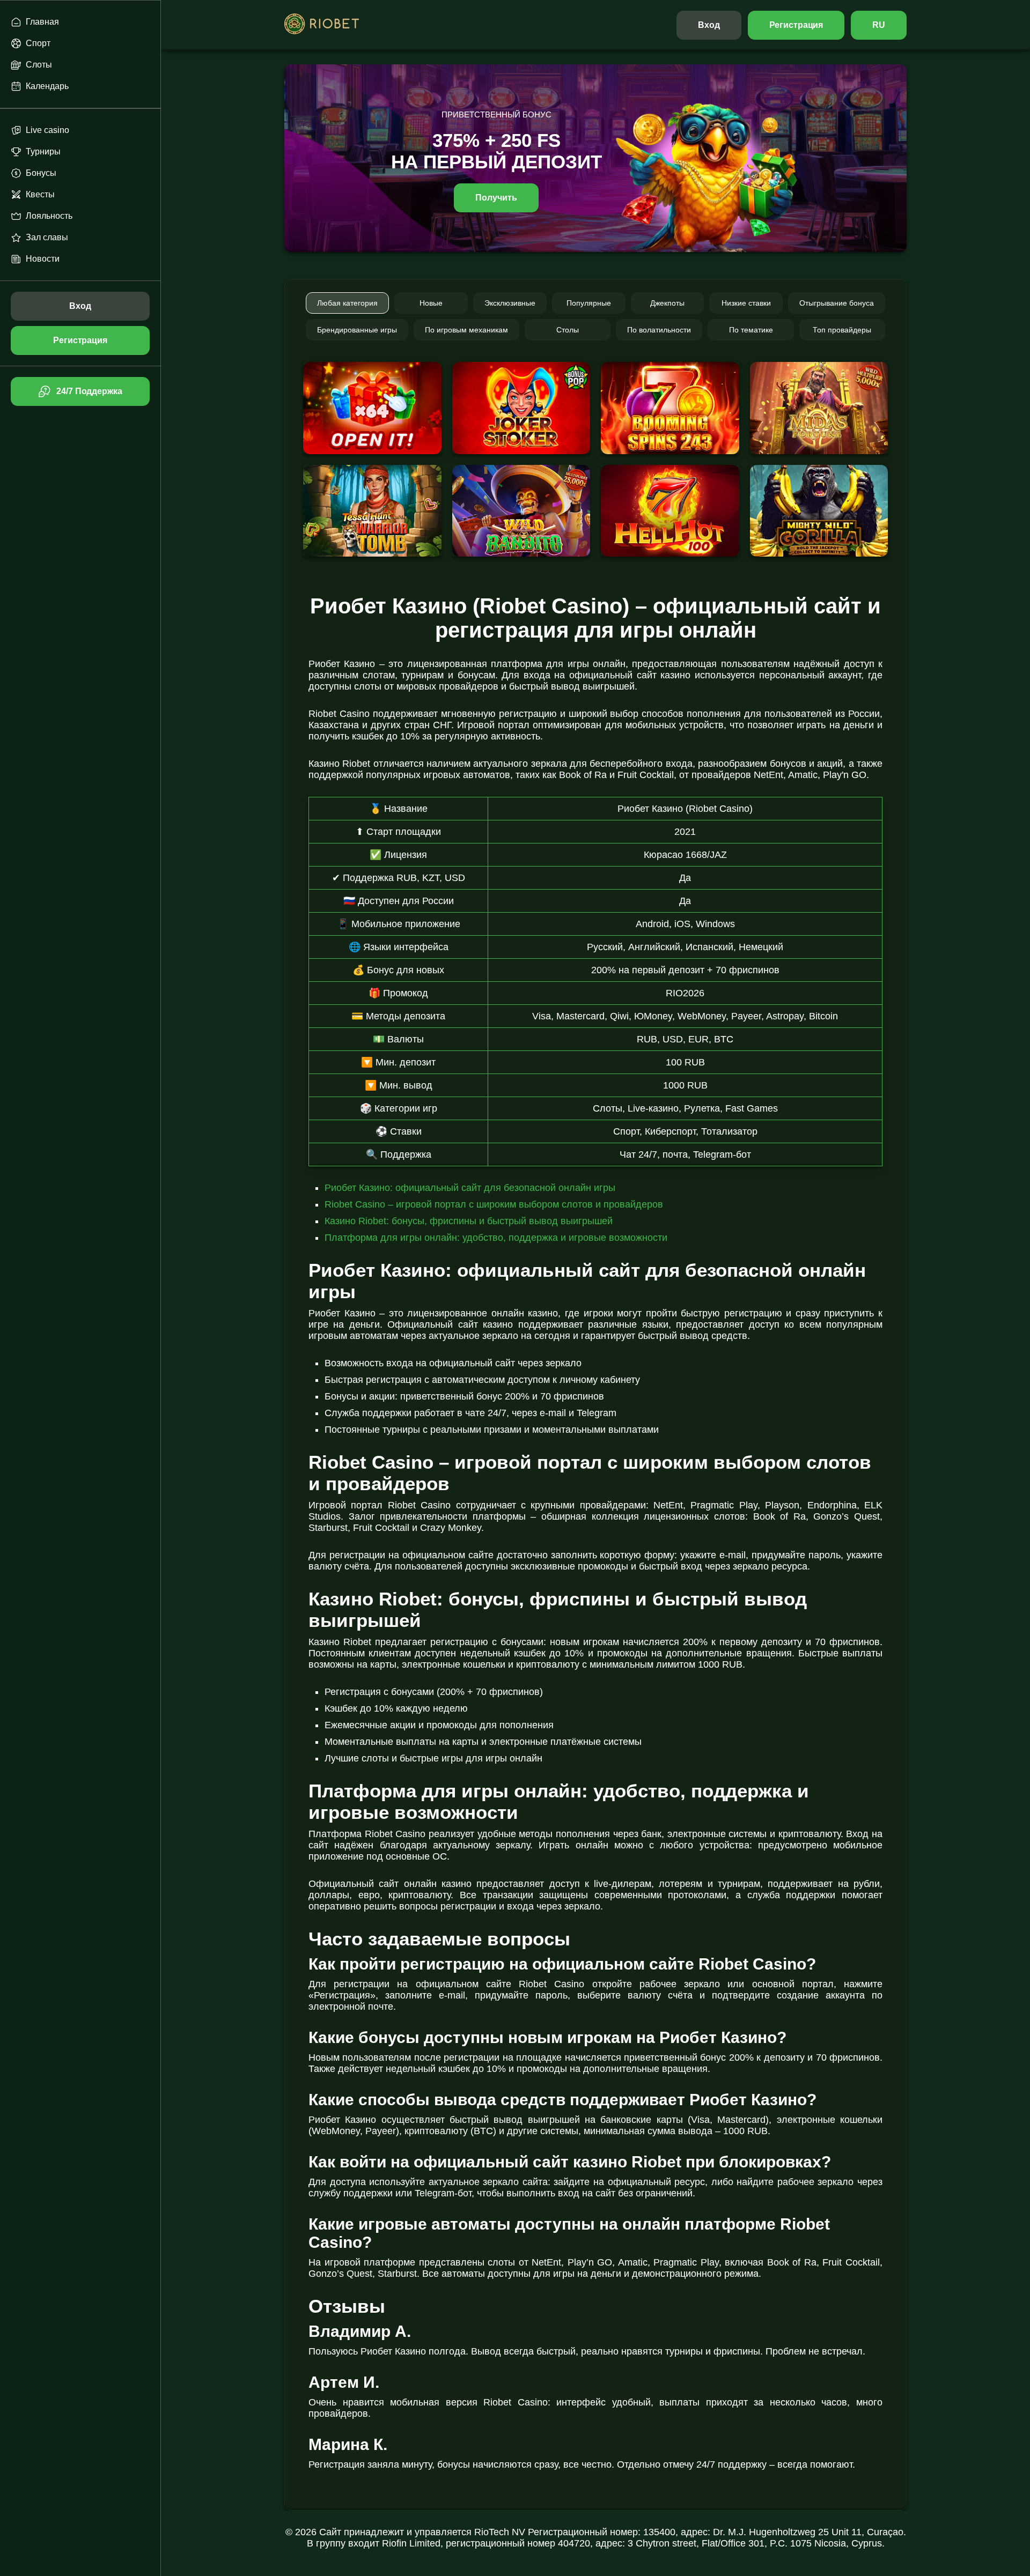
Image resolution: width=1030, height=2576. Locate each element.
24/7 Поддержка (89, 391)
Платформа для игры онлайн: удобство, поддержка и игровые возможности (496, 1238)
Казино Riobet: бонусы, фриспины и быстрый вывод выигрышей (469, 1221)
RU (879, 25)
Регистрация (796, 25)
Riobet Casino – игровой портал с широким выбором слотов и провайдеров (494, 1204)
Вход (709, 25)
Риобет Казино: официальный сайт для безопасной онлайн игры (470, 1188)
